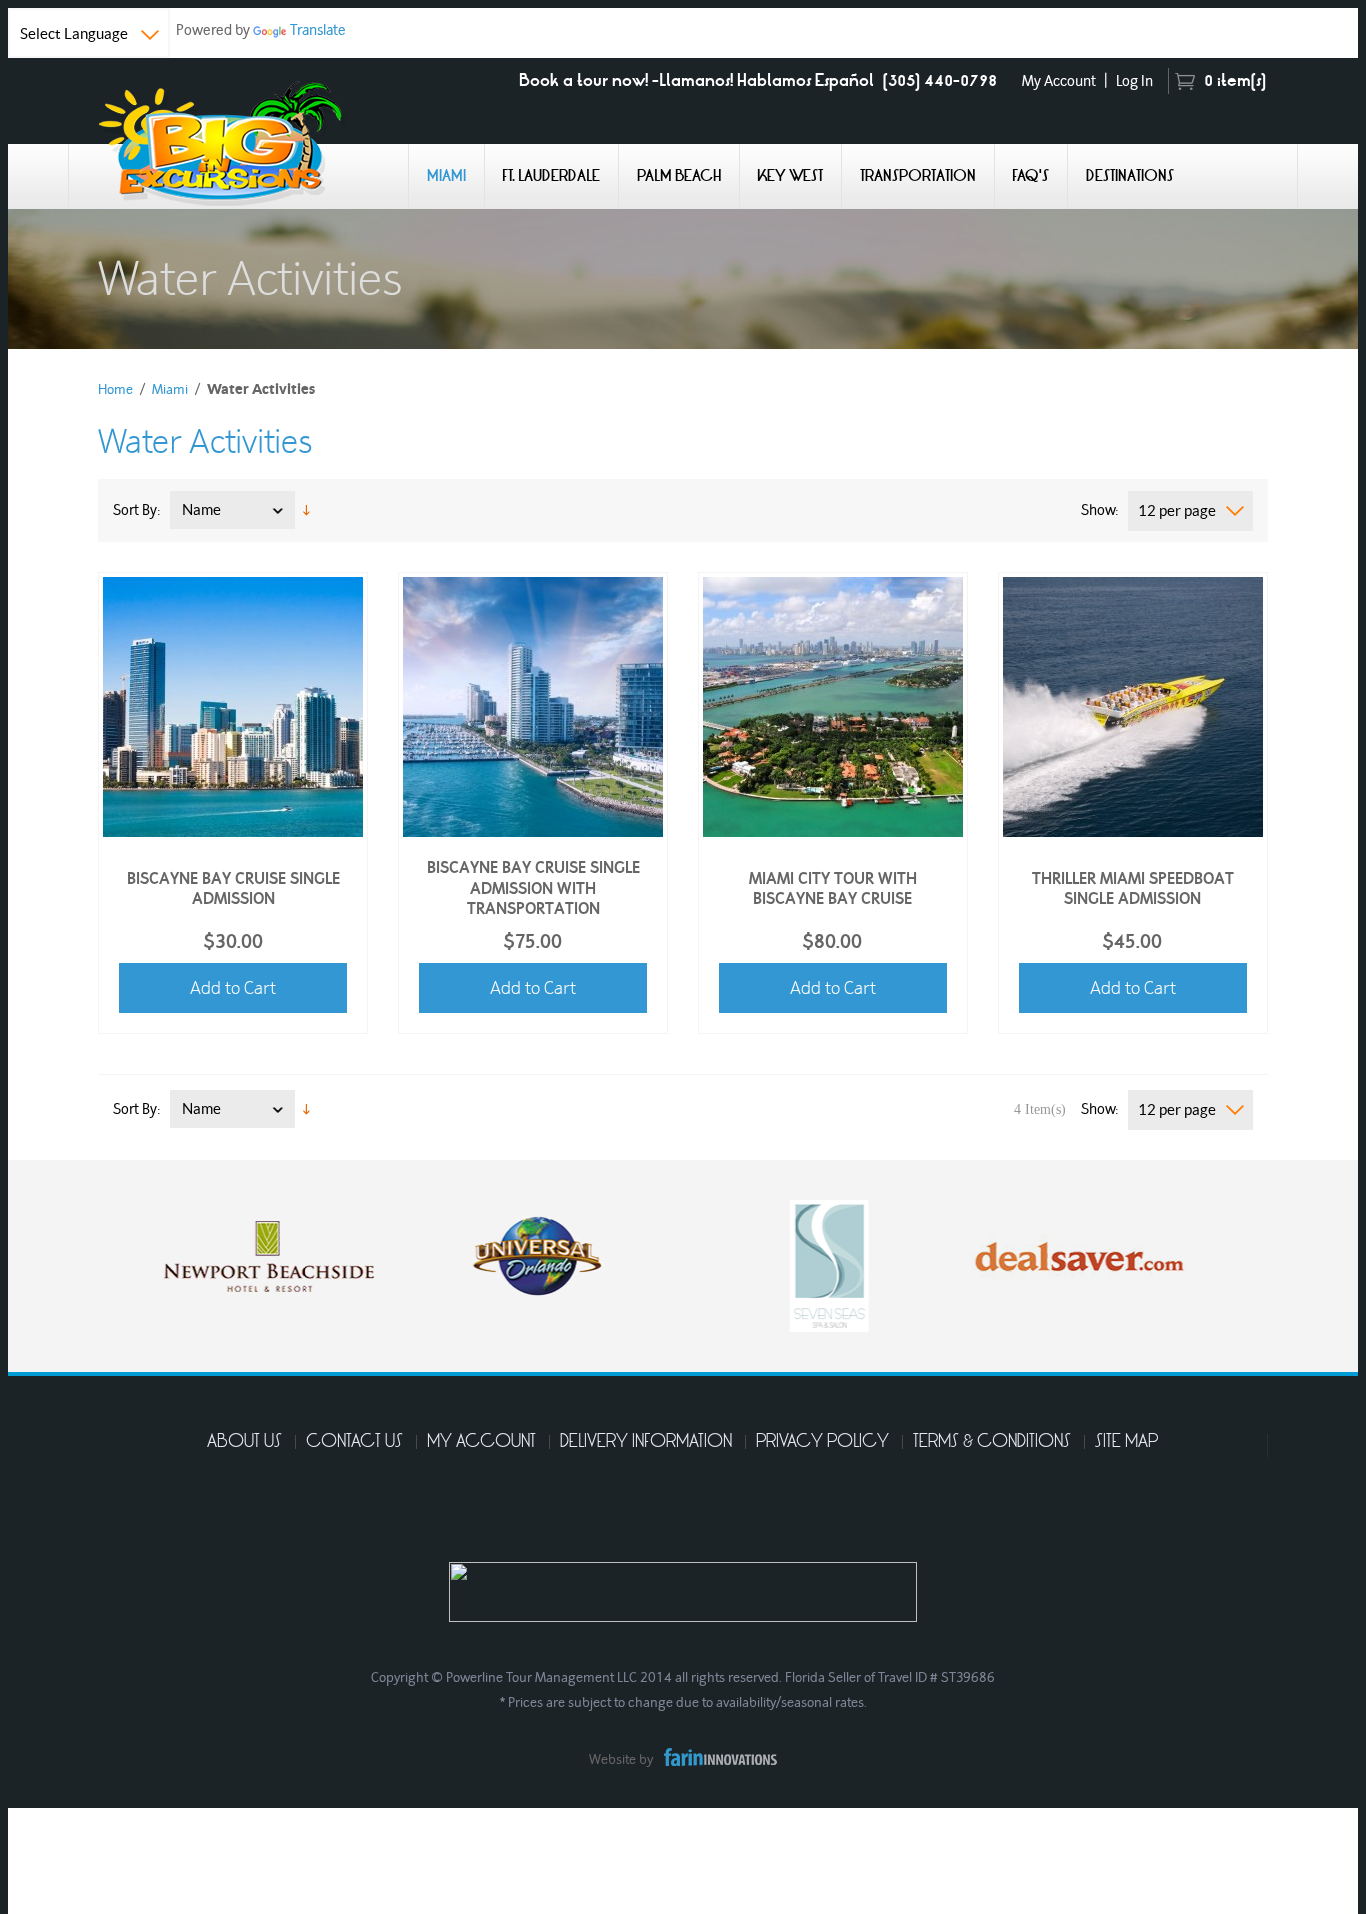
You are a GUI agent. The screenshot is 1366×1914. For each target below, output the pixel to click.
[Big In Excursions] (238, 142)
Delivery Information (646, 1442)
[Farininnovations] (715, 1754)
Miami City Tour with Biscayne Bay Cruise (833, 887)
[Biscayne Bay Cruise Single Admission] (233, 703)
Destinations (1130, 176)
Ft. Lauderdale (551, 176)
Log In (1134, 80)
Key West (790, 176)
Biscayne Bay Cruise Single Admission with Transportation (533, 888)
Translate (318, 29)
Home (115, 389)
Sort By (135, 509)
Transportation (918, 176)
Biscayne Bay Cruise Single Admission (233, 887)
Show (1098, 509)
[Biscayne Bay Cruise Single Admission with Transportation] (533, 703)
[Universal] (528, 1252)
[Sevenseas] (818, 1262)
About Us (244, 1442)
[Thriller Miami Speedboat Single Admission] (1133, 703)
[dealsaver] (1068, 1252)
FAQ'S (1030, 176)
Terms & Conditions (992, 1442)
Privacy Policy (822, 1442)
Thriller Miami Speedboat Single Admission (1133, 887)
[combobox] (1190, 511)
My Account (1059, 80)
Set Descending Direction (306, 510)
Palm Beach (679, 176)
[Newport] (258, 1252)
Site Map (1126, 1442)
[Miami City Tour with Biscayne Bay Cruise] (833, 703)
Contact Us (354, 1442)
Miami (446, 176)
